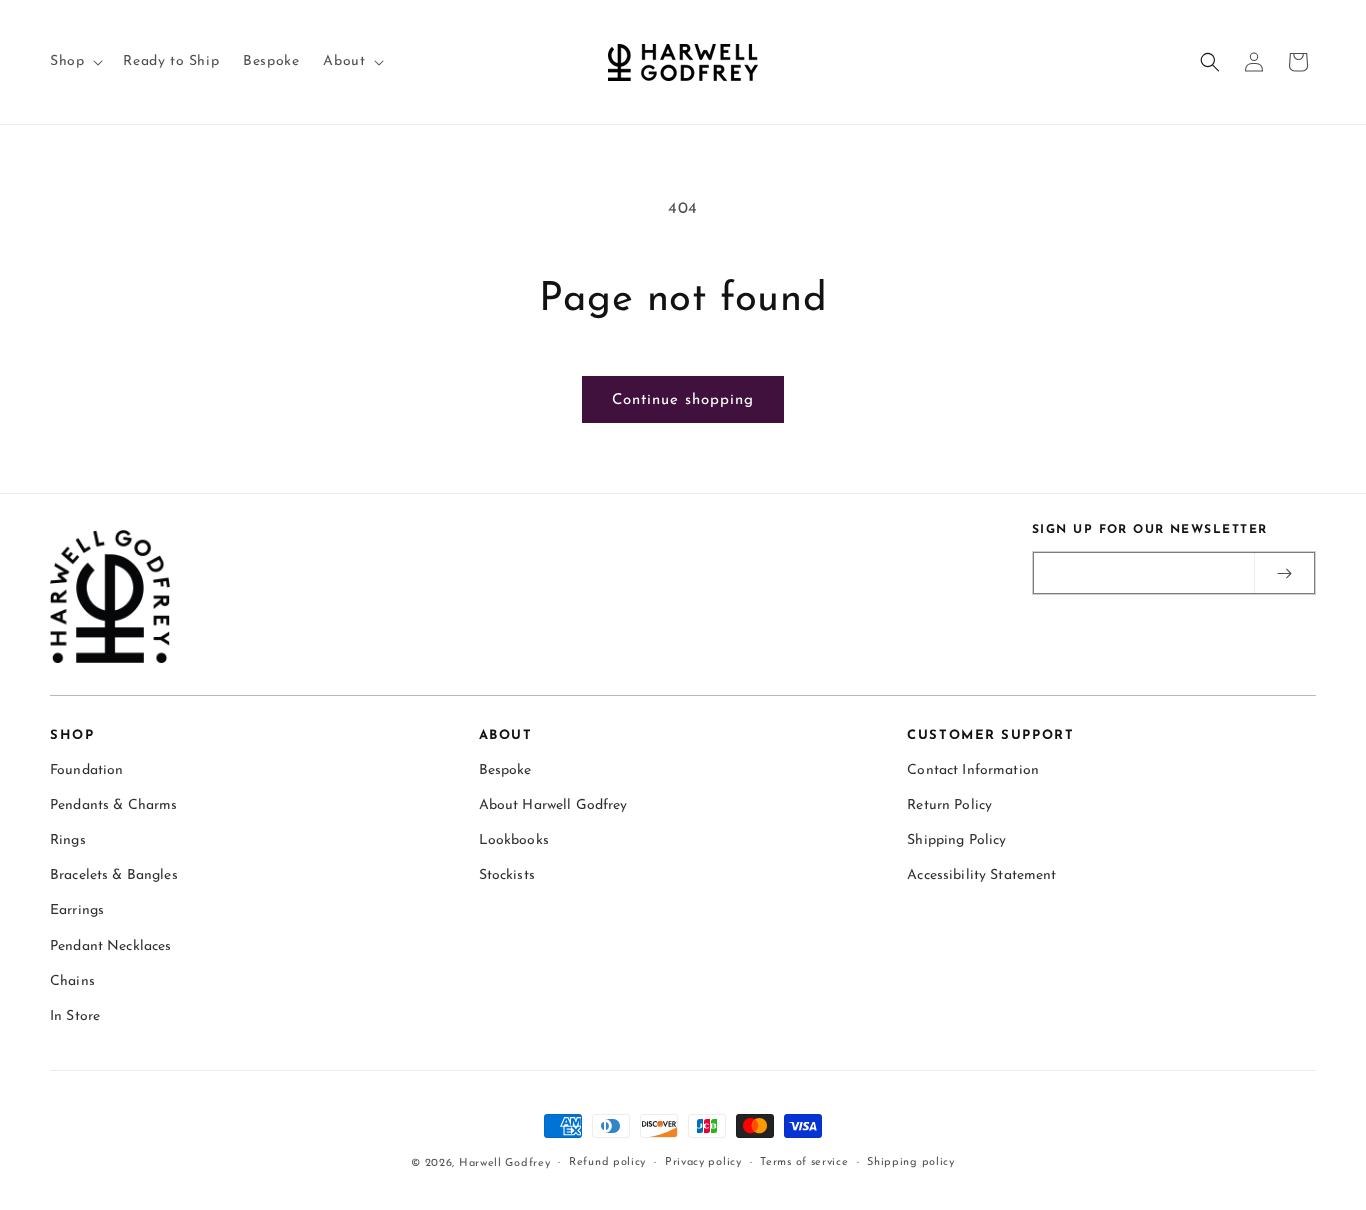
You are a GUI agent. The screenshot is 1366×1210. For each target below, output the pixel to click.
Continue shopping (683, 400)
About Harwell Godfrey (553, 805)
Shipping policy (911, 1162)
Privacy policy (703, 1162)
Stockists (507, 875)
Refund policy (607, 1162)
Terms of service (804, 1162)
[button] (74, 62)
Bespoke (505, 770)
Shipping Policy (956, 840)
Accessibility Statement (981, 875)
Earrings (77, 911)
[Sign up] (1284, 573)
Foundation (86, 770)
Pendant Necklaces (110, 946)
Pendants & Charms (113, 805)
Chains (72, 981)
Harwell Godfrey (505, 1163)
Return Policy (949, 805)
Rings (68, 840)
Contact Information (973, 770)
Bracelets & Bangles (114, 875)
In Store (75, 1016)
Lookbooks (514, 840)
